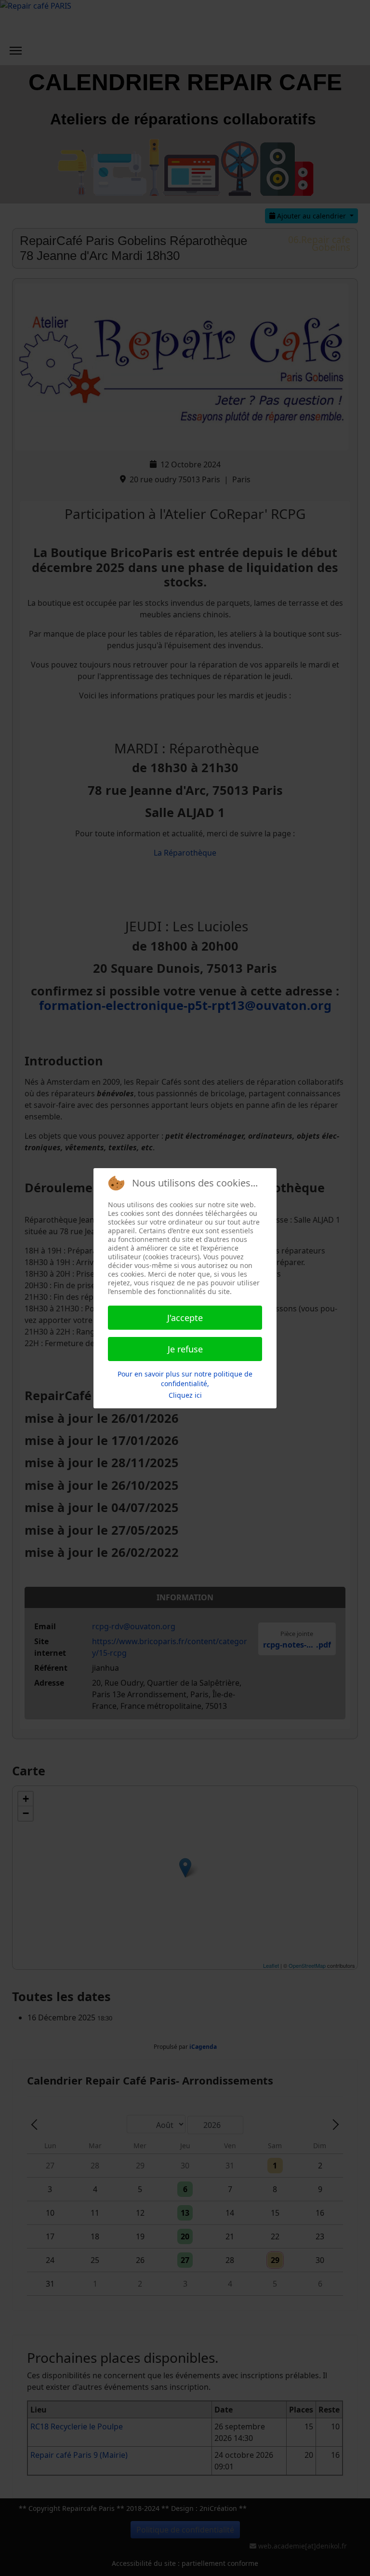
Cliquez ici (185, 1395)
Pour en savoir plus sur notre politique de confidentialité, (185, 1379)
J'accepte (185, 1318)
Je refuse (185, 1349)
